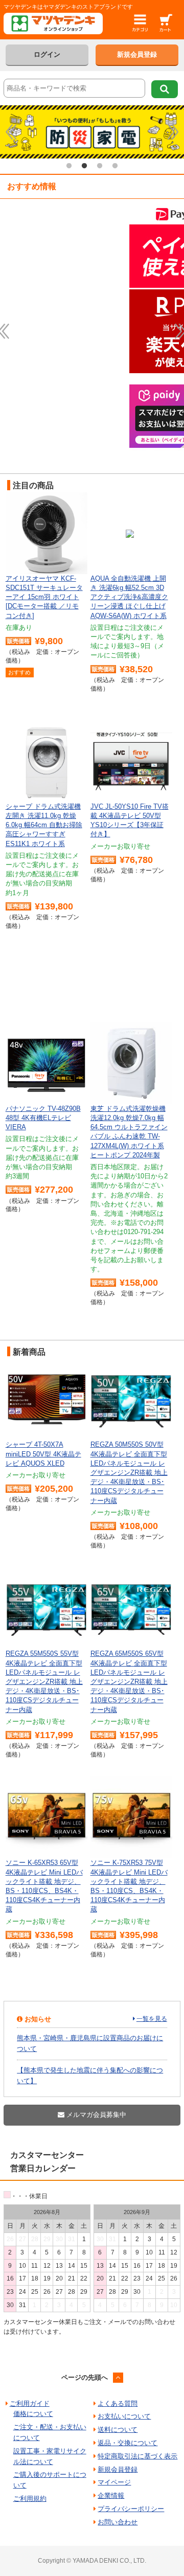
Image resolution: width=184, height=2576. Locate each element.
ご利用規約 (30, 2499)
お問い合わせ (118, 2522)
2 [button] (84, 166)
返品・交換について (128, 2443)
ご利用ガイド (30, 2403)
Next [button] (173, 132)
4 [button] (115, 166)
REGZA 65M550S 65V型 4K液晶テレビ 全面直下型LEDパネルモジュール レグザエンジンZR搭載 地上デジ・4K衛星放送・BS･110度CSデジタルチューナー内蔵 (129, 1681)
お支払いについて (124, 2416)
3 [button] (100, 166)
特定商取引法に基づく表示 (137, 2456)
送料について (118, 2430)
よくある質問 (118, 2403)
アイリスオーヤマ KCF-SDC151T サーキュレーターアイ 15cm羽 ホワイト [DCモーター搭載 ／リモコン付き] (44, 597)
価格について (33, 2414)
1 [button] (69, 166)
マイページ (114, 2482)
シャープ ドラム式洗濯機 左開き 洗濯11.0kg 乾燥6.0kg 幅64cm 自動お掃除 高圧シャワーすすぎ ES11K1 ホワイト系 (44, 825)
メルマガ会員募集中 (95, 2115)
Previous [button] (11, 132)
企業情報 (111, 2495)
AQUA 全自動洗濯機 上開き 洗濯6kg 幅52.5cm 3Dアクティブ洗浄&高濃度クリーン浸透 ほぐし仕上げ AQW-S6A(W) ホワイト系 (129, 597)
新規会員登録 (137, 54)
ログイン (47, 54)
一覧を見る (152, 2019)
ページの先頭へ (85, 2377)
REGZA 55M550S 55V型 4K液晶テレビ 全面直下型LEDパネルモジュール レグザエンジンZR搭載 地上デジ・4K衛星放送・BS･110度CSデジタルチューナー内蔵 (44, 1681)
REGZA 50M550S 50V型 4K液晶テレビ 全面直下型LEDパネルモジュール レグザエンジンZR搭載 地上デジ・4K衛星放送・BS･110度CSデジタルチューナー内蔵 (129, 1472)
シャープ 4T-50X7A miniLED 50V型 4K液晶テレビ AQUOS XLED (43, 1454)
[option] (92, 132)
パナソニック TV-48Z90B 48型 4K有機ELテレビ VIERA (43, 1118)
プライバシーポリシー (131, 2509)
